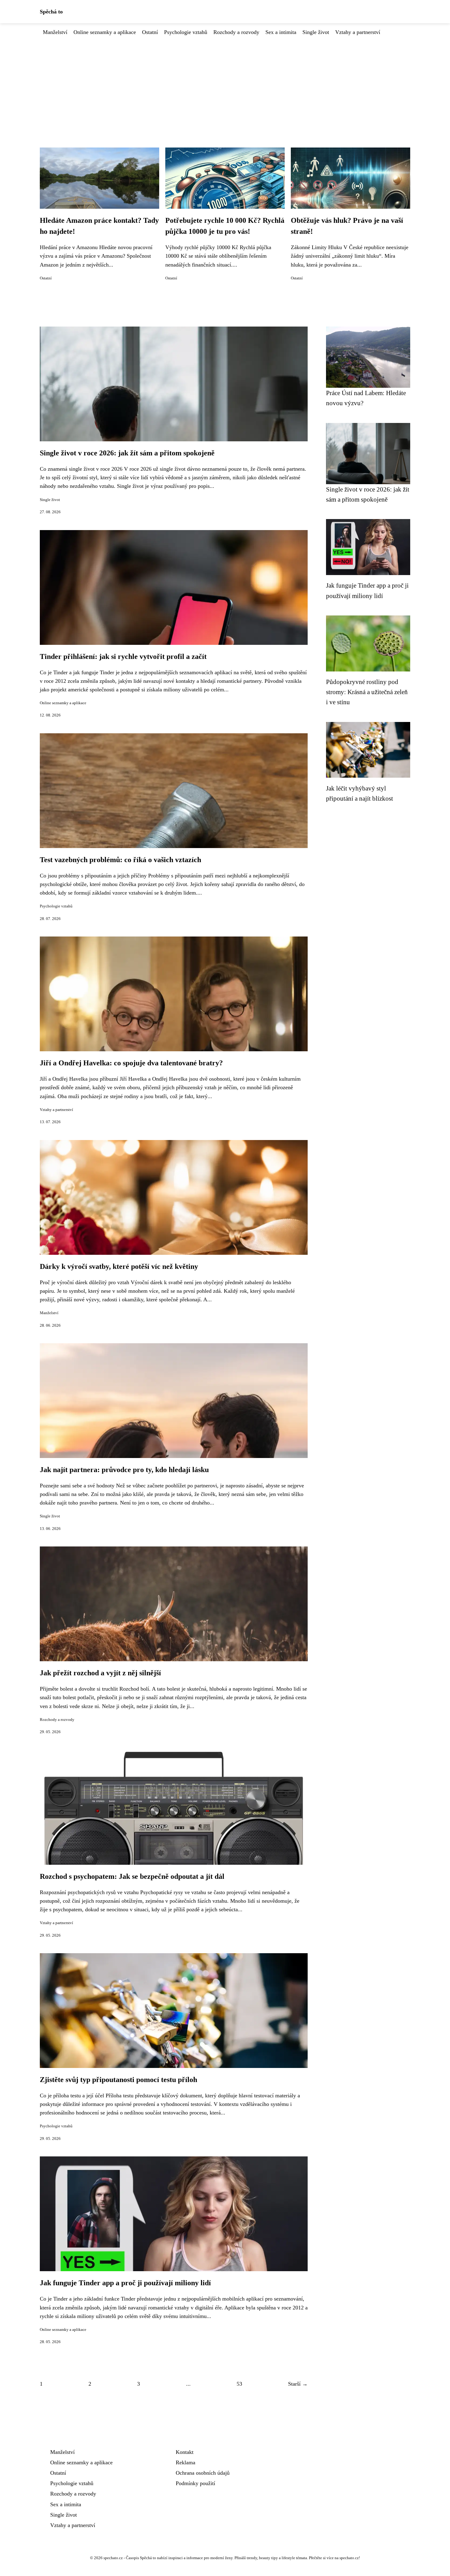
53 (239, 2384)
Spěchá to (51, 12)
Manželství (55, 32)
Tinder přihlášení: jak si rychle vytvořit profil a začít (123, 656)
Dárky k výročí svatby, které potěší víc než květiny (119, 1266)
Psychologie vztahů (186, 32)
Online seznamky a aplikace (105, 32)
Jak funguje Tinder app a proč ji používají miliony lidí (125, 2283)
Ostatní (150, 32)
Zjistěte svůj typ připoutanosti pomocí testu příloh (118, 2080)
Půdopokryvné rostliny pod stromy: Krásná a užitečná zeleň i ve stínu (367, 692)
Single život (316, 32)
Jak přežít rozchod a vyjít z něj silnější (100, 1673)
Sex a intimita (281, 32)
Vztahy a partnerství (358, 32)
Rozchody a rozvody (236, 32)
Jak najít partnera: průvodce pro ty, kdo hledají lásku (124, 1470)
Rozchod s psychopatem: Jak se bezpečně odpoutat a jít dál (132, 1876)
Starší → (298, 2384)
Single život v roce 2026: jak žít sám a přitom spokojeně (127, 453)
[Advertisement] (225, 82)
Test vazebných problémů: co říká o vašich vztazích (120, 860)
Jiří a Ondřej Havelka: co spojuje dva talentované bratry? (131, 1063)
